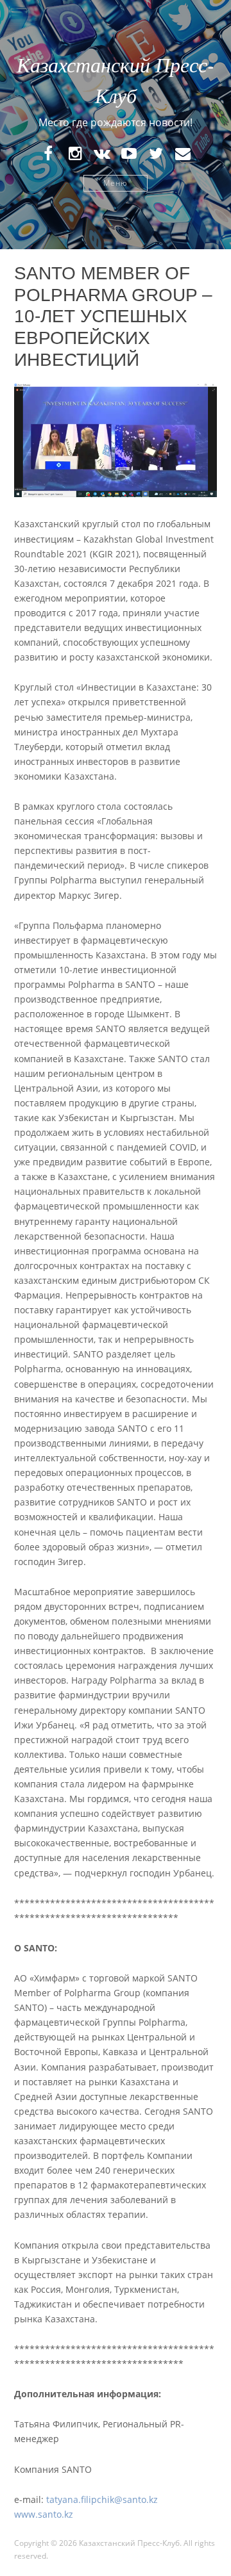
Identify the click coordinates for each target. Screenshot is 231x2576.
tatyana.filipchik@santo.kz (102, 2499)
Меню (116, 183)
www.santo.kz (44, 2514)
